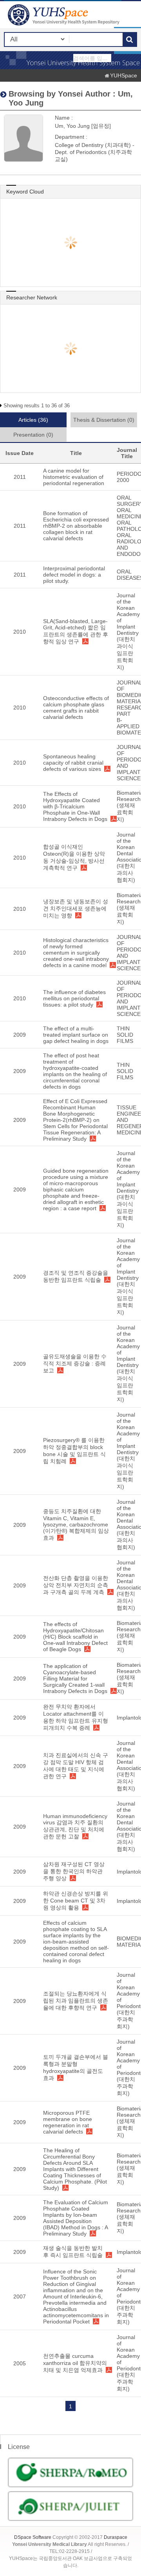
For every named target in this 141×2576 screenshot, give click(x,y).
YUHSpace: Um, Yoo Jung (65, 15)
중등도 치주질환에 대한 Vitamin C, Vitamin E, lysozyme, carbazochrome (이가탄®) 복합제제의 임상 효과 (76, 1524)
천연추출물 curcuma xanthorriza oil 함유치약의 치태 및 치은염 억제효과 (75, 2363)
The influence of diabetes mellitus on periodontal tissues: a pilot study (74, 998)
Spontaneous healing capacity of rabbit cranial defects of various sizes (73, 763)
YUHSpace (124, 75)
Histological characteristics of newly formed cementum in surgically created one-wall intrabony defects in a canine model (76, 953)
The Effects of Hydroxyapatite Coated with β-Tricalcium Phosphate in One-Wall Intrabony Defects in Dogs (75, 806)
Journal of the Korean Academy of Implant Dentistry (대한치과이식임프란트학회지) (128, 631)
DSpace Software (33, 2537)
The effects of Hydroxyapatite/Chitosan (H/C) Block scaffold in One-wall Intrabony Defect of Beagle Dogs (75, 1637)
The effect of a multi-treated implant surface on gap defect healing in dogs (76, 1035)
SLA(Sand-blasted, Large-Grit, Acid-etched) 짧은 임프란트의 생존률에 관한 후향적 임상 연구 (76, 631)
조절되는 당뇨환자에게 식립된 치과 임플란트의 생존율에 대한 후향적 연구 (76, 2001)
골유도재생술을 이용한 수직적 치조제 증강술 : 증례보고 (75, 1363)
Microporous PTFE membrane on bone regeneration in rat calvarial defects (68, 2122)
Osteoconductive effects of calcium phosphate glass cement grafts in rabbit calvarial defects (76, 708)
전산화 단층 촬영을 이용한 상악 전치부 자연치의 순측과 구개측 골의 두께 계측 (76, 1585)
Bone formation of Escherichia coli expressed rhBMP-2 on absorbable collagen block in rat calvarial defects (76, 526)
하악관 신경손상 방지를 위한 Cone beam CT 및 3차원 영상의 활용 (76, 1901)
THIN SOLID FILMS (125, 1035)
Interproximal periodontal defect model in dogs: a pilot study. (74, 575)
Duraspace (116, 2537)
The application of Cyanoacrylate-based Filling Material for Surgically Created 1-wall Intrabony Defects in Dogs (75, 1679)
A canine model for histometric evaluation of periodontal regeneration (74, 477)
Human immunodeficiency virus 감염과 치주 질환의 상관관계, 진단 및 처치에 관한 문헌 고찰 (75, 1826)
